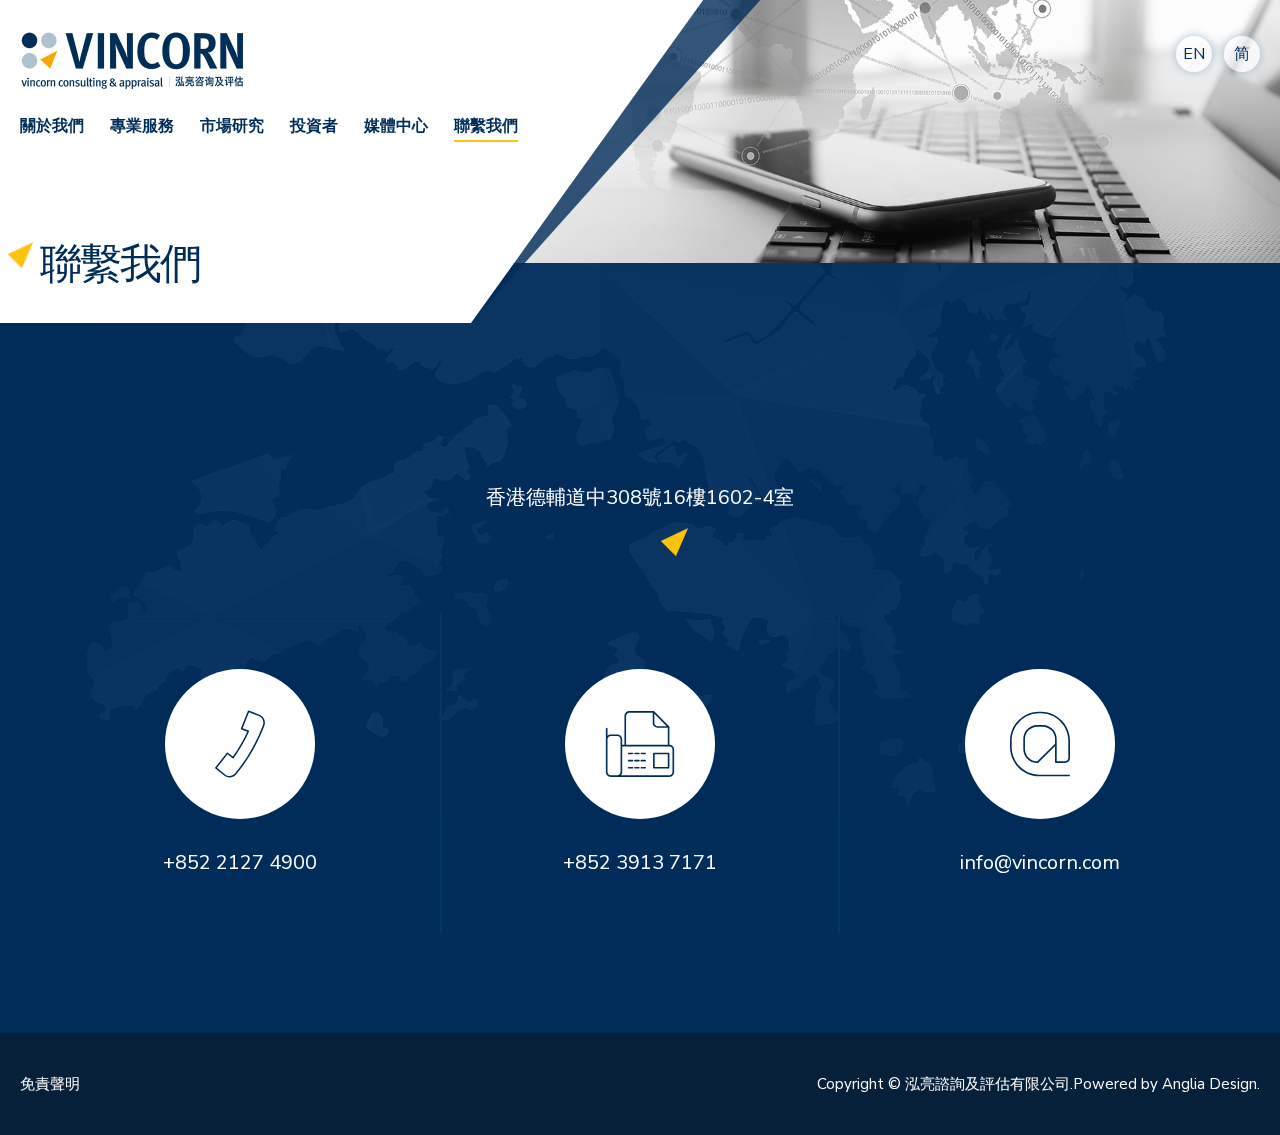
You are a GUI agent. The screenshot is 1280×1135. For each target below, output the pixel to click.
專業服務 (142, 126)
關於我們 (52, 126)
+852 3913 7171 (640, 862)
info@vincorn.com (1040, 862)
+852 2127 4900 (240, 862)
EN (1194, 54)
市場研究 (232, 126)
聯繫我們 (486, 126)
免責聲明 (50, 1084)
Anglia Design (1209, 1084)
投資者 (314, 126)
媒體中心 (396, 126)
